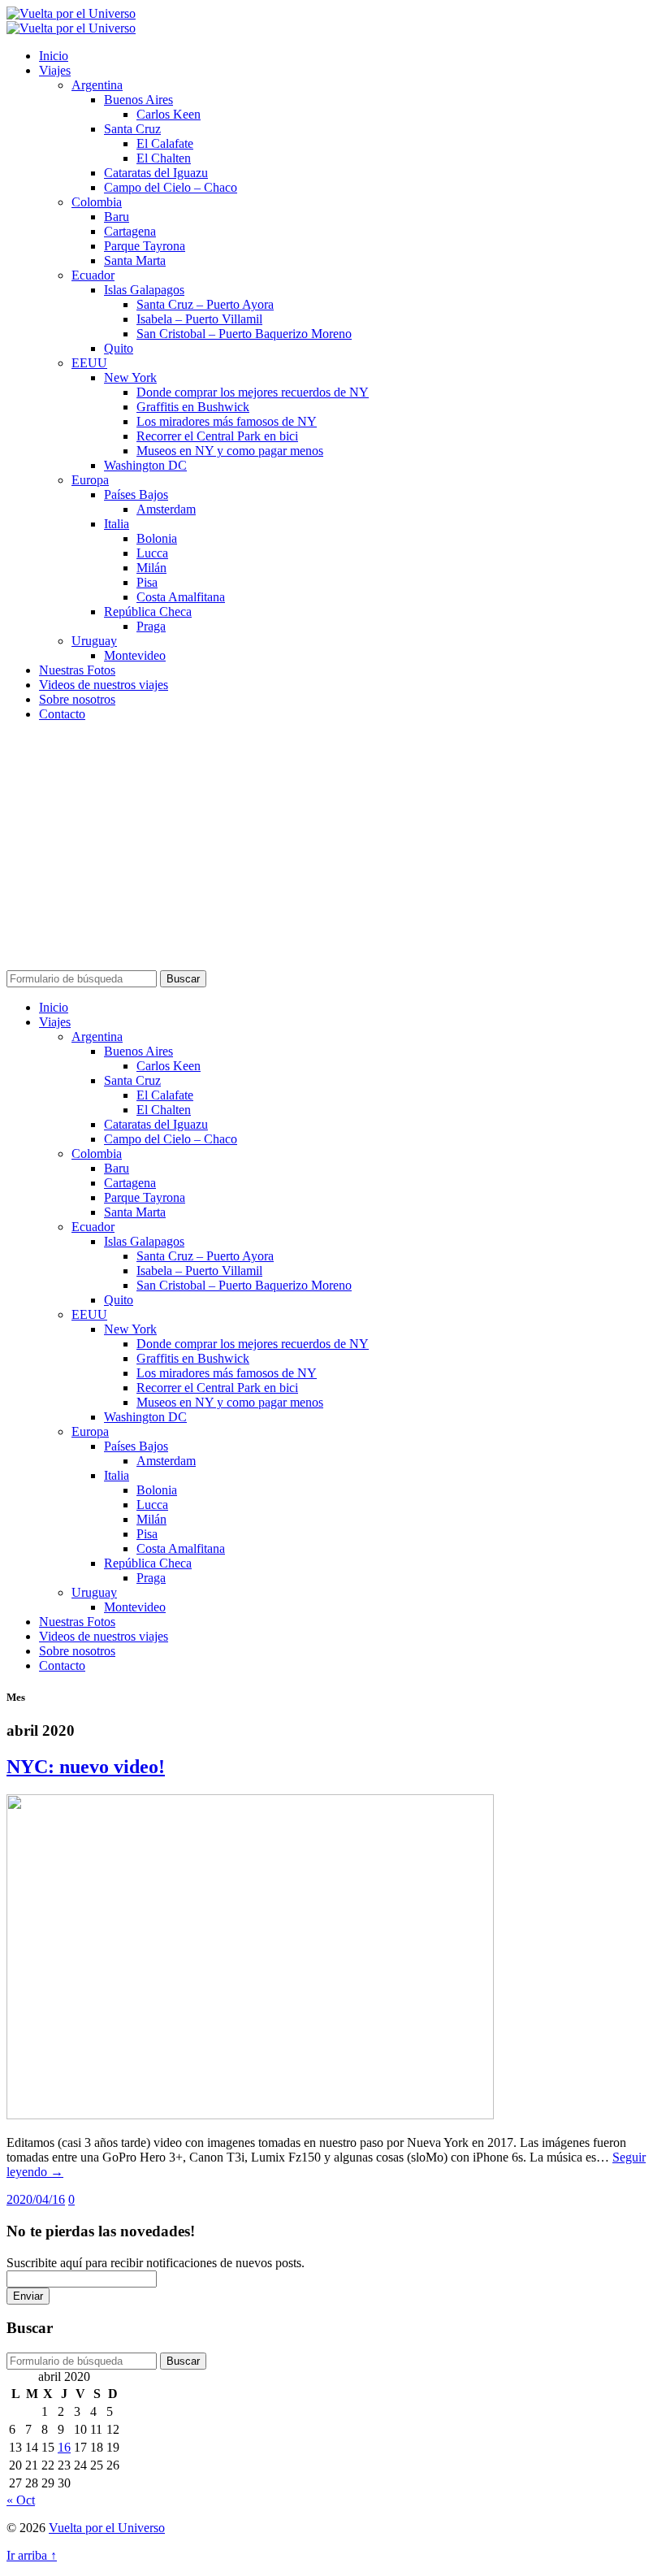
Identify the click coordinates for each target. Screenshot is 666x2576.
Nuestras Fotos (77, 670)
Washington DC (145, 465)
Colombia (97, 202)
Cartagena (130, 231)
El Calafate (165, 143)
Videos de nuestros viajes (104, 685)
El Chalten (164, 158)
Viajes (55, 70)
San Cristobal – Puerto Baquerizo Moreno (244, 334)
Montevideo (135, 655)
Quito (119, 348)
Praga (151, 626)
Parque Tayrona (145, 246)
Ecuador (93, 275)
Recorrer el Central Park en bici (217, 436)
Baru (117, 217)
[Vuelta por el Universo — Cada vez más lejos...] (71, 13)
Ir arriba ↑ (32, 2555)
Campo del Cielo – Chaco (171, 187)
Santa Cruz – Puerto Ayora (205, 304)
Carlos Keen (169, 114)
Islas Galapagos (144, 290)
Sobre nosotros (77, 699)
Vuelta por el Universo (107, 2528)
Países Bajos (136, 494)
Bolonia (157, 538)
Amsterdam (166, 509)
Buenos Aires (138, 100)
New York (130, 377)
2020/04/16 (36, 2199)
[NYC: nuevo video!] (250, 2115)
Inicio (54, 56)
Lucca (152, 553)
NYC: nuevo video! (86, 1767)
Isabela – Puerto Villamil (199, 319)
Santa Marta (135, 260)
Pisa (147, 582)
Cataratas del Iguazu (156, 173)
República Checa (148, 611)
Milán (151, 568)
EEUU (89, 363)
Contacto (62, 714)
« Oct (21, 2500)
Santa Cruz (132, 129)
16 (64, 2447)
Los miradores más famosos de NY (227, 421)
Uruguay (94, 641)
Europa (90, 480)
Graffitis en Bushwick (193, 407)
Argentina (97, 85)
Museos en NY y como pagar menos (230, 451)
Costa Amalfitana (181, 597)
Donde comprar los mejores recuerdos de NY (253, 392)
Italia (117, 524)
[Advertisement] (333, 848)
